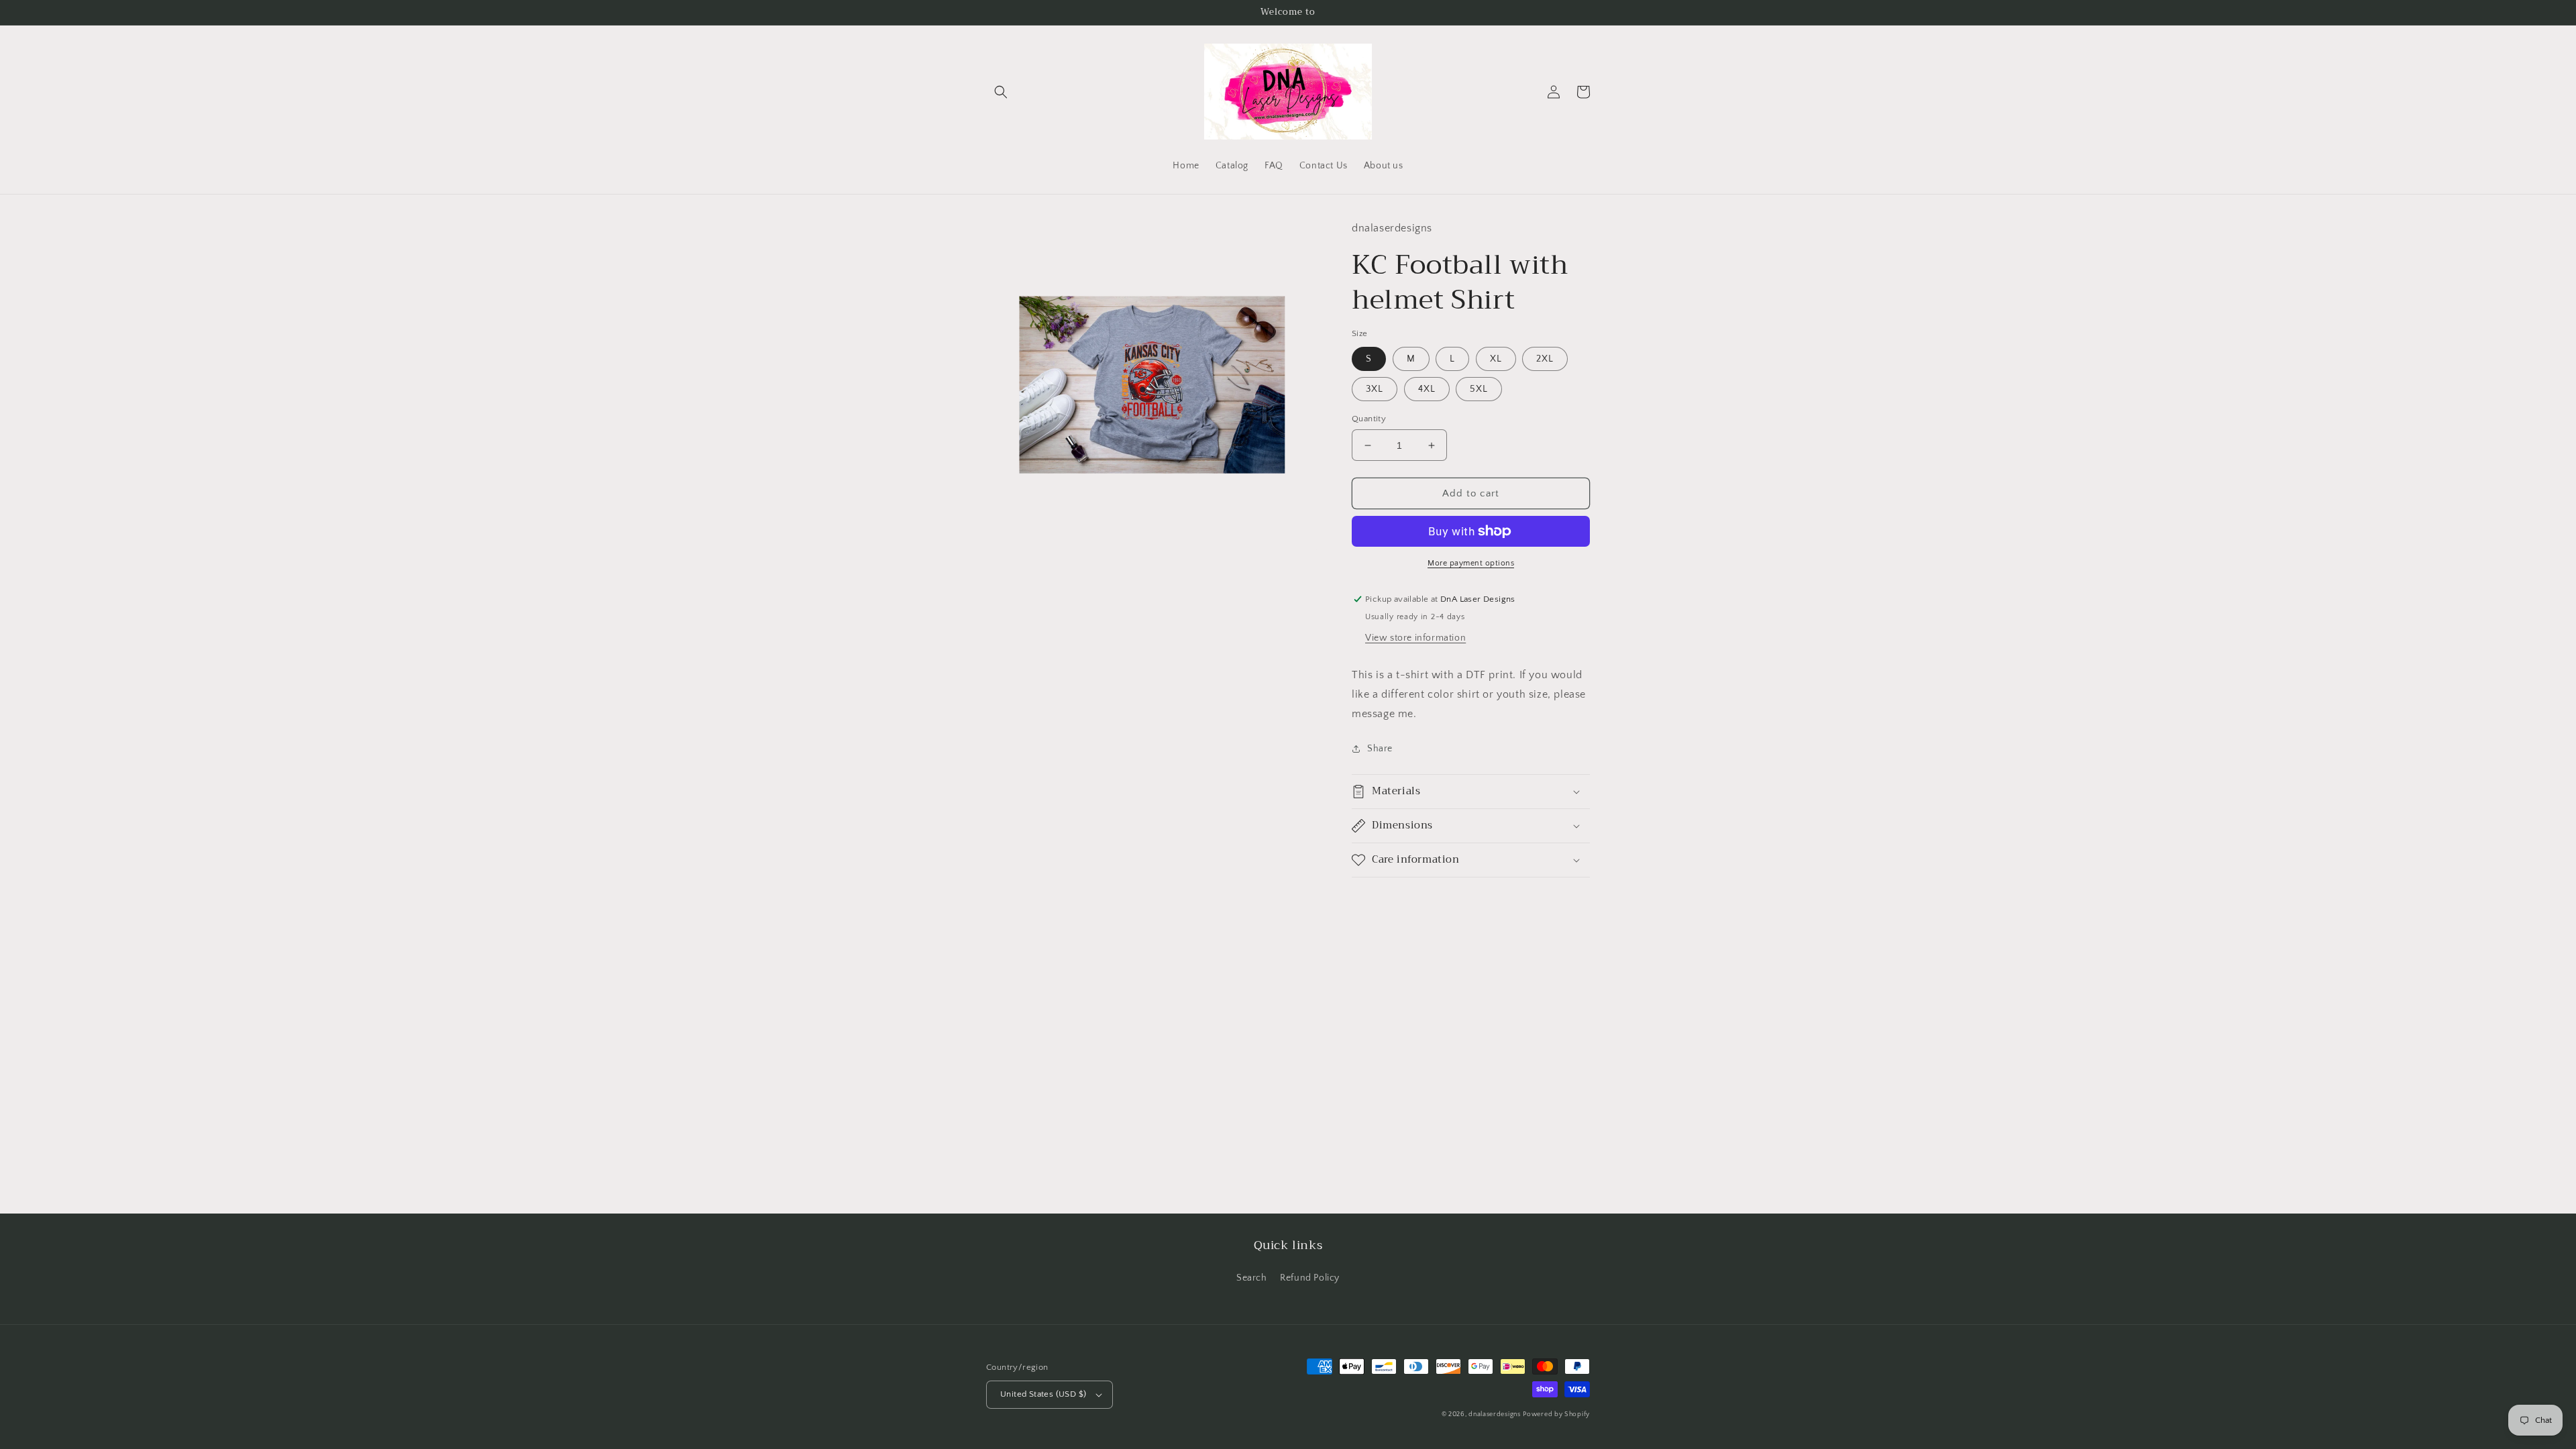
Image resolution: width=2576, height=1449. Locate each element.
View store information (1415, 638)
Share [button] (1380, 749)
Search (1252, 1278)
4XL (1427, 389)
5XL (1479, 389)
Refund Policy (1310, 1278)
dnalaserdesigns (1495, 1414)
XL (1496, 359)
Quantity (1369, 419)
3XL (1375, 389)
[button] (1001, 92)
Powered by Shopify (1556, 1414)
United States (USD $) (1043, 1394)
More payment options (1471, 563)
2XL (1545, 359)
